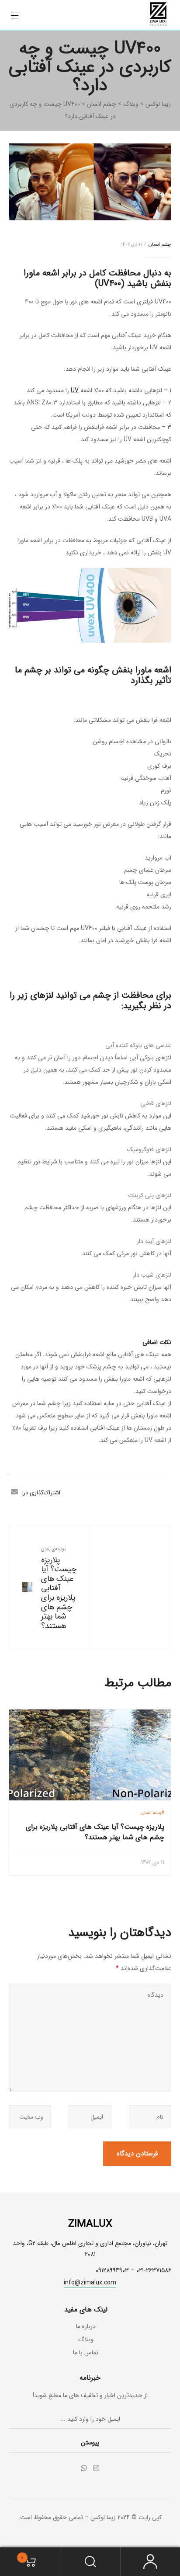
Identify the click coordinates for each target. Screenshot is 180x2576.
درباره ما (86, 2326)
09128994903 (112, 2270)
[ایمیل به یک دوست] (14, 1493)
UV (75, 390)
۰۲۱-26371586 (154, 2270)
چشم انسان (160, 245)
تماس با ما (86, 2353)
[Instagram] (96, 2468)
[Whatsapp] (84, 2468)
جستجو (90, 2562)
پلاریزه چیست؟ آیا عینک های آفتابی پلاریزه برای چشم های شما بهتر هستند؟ (59, 1593)
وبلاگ (86, 2339)
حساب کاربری (150, 2562)
